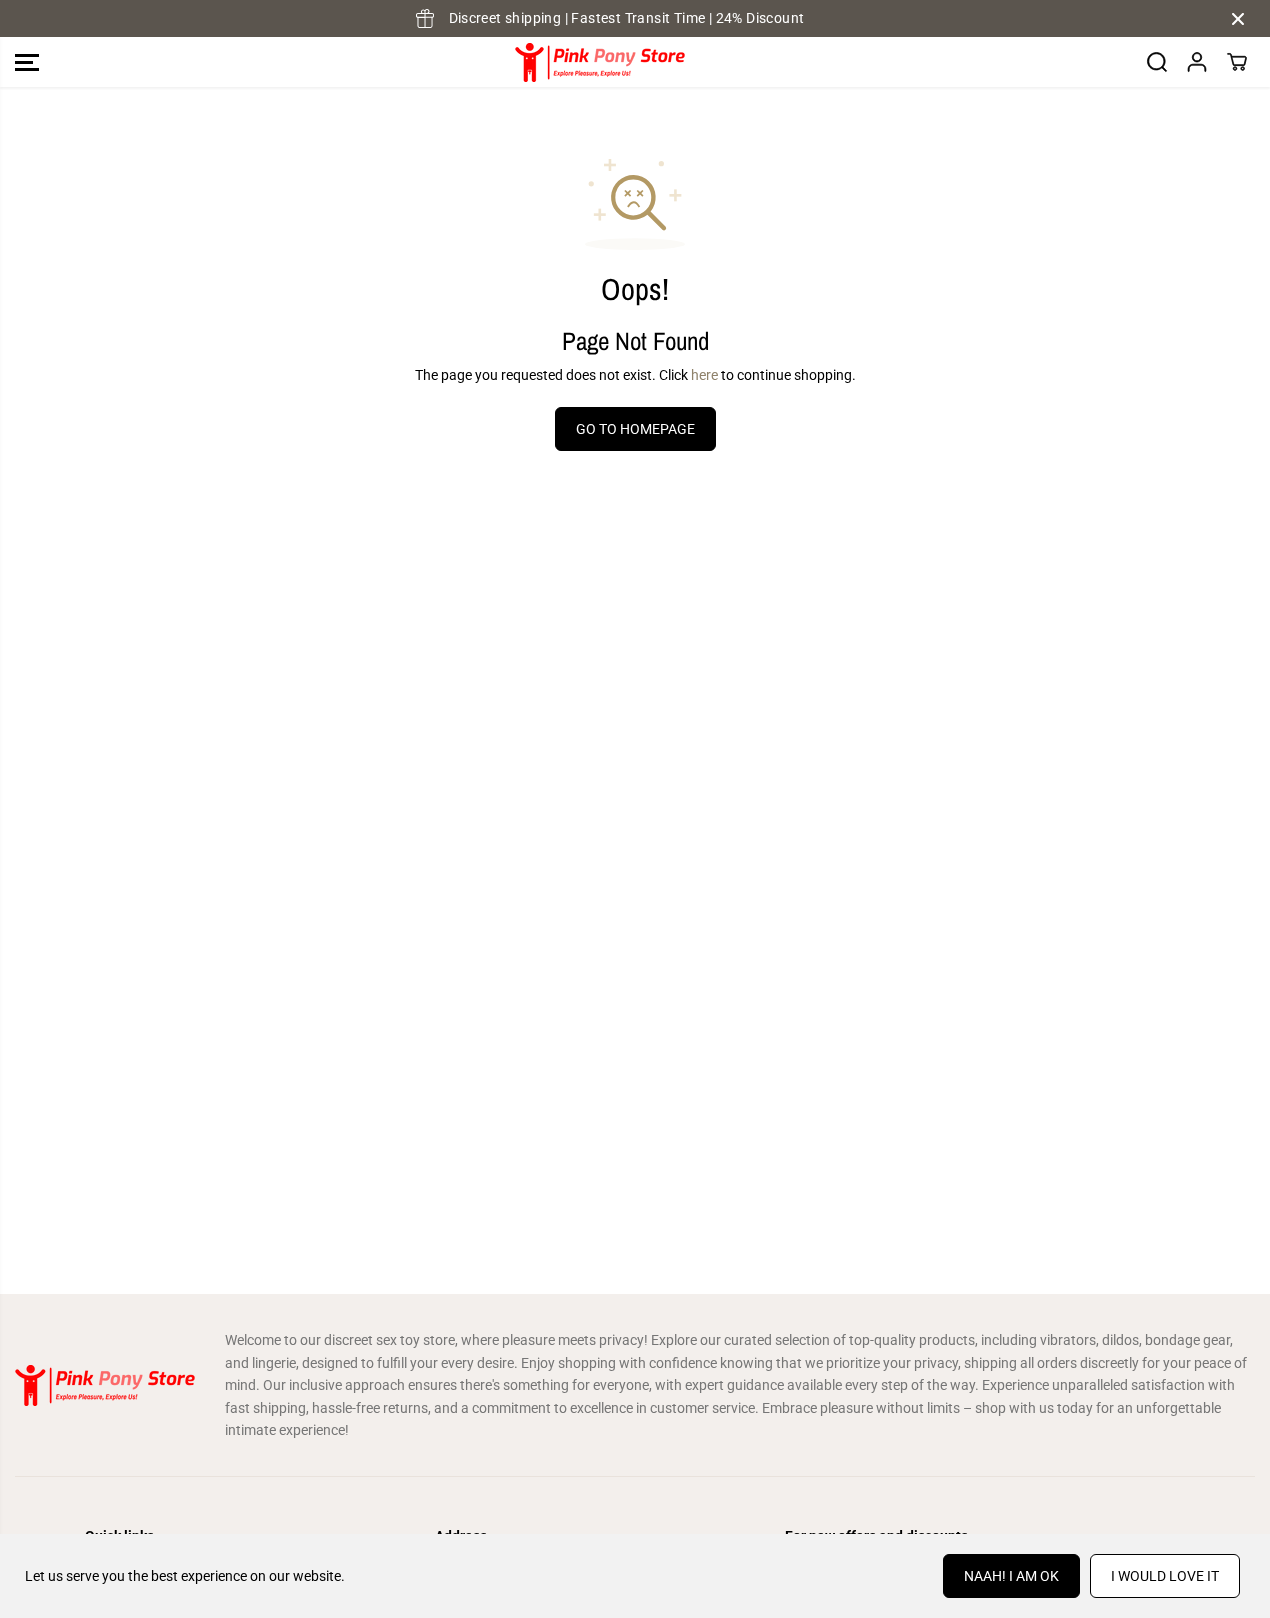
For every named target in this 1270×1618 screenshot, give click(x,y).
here (704, 375)
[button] (27, 62)
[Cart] (1237, 62)
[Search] (1157, 62)
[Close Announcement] (1238, 19)
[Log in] (1197, 62)
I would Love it (1165, 1576)
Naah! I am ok (1011, 1576)
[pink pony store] (600, 62)
